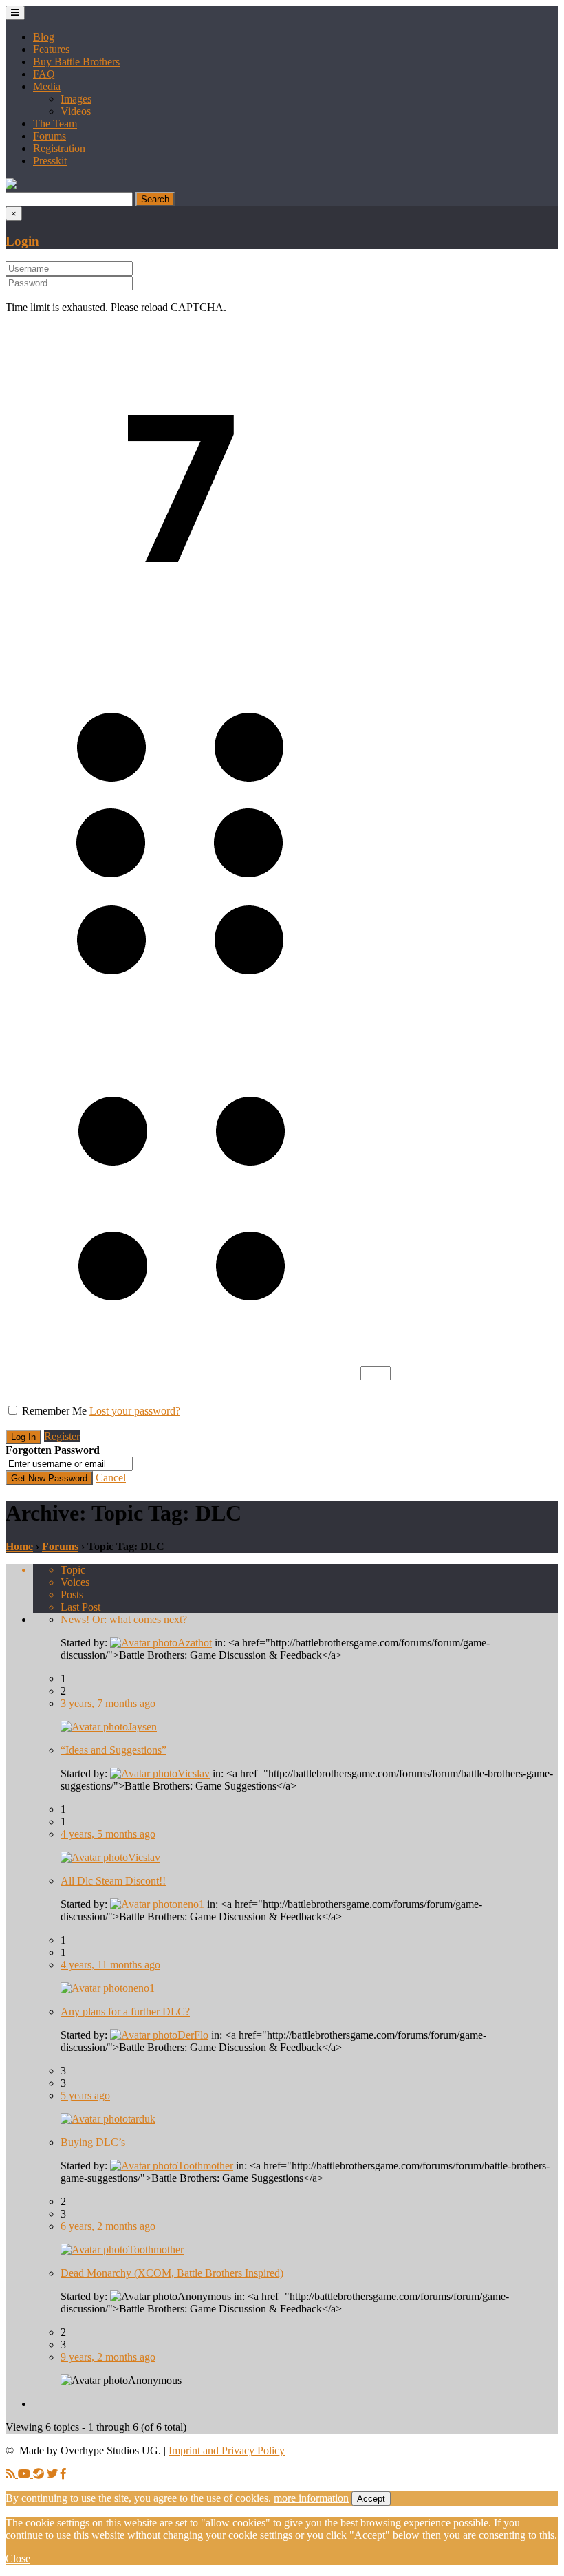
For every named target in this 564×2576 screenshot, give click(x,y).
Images (76, 99)
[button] (11, 185)
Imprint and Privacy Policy (227, 2450)
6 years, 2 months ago (108, 2226)
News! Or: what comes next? (124, 1619)
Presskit (50, 161)
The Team (55, 124)
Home (19, 1546)
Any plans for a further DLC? (125, 2011)
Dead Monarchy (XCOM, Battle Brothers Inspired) (172, 2273)
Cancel (111, 1478)
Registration (59, 148)
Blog (44, 37)
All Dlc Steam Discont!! (113, 1881)
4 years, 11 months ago (110, 1965)
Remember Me (54, 1411)
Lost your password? (135, 1411)
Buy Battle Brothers (76, 62)
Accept (371, 2499)
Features (51, 49)
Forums (50, 136)
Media (47, 86)
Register (62, 1436)
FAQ (44, 74)
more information (311, 2498)
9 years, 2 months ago (108, 2357)
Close (18, 2558)
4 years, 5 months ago (108, 1834)
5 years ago (85, 2095)
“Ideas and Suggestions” (113, 1750)
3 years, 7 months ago (108, 1703)
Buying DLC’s (93, 2142)
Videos (76, 111)
